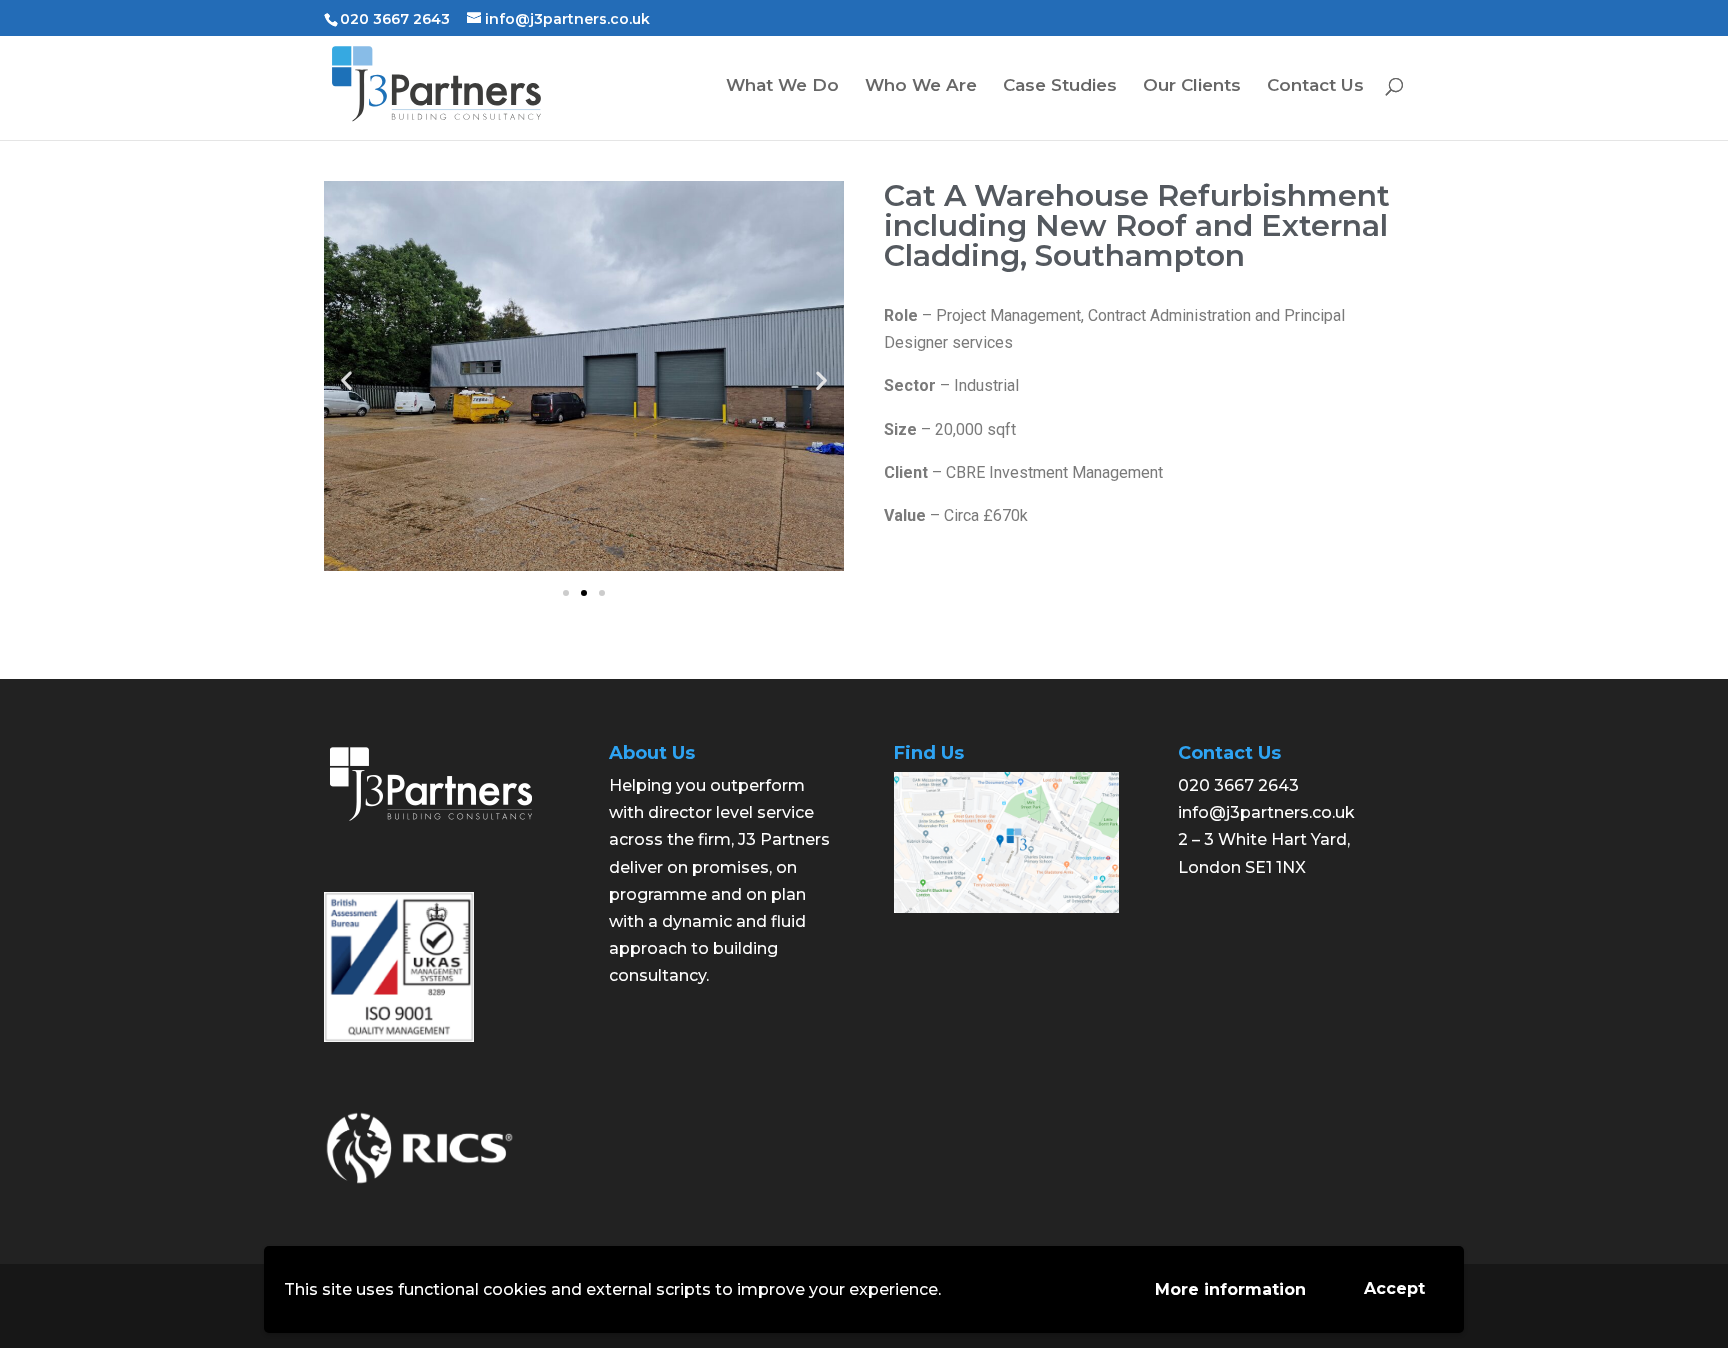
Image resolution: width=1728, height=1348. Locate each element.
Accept (1394, 1288)
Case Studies (1060, 86)
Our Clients (1192, 86)
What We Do (782, 86)
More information (1230, 1289)
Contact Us (1315, 86)
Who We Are (921, 86)
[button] (566, 593)
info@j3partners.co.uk (1266, 812)
